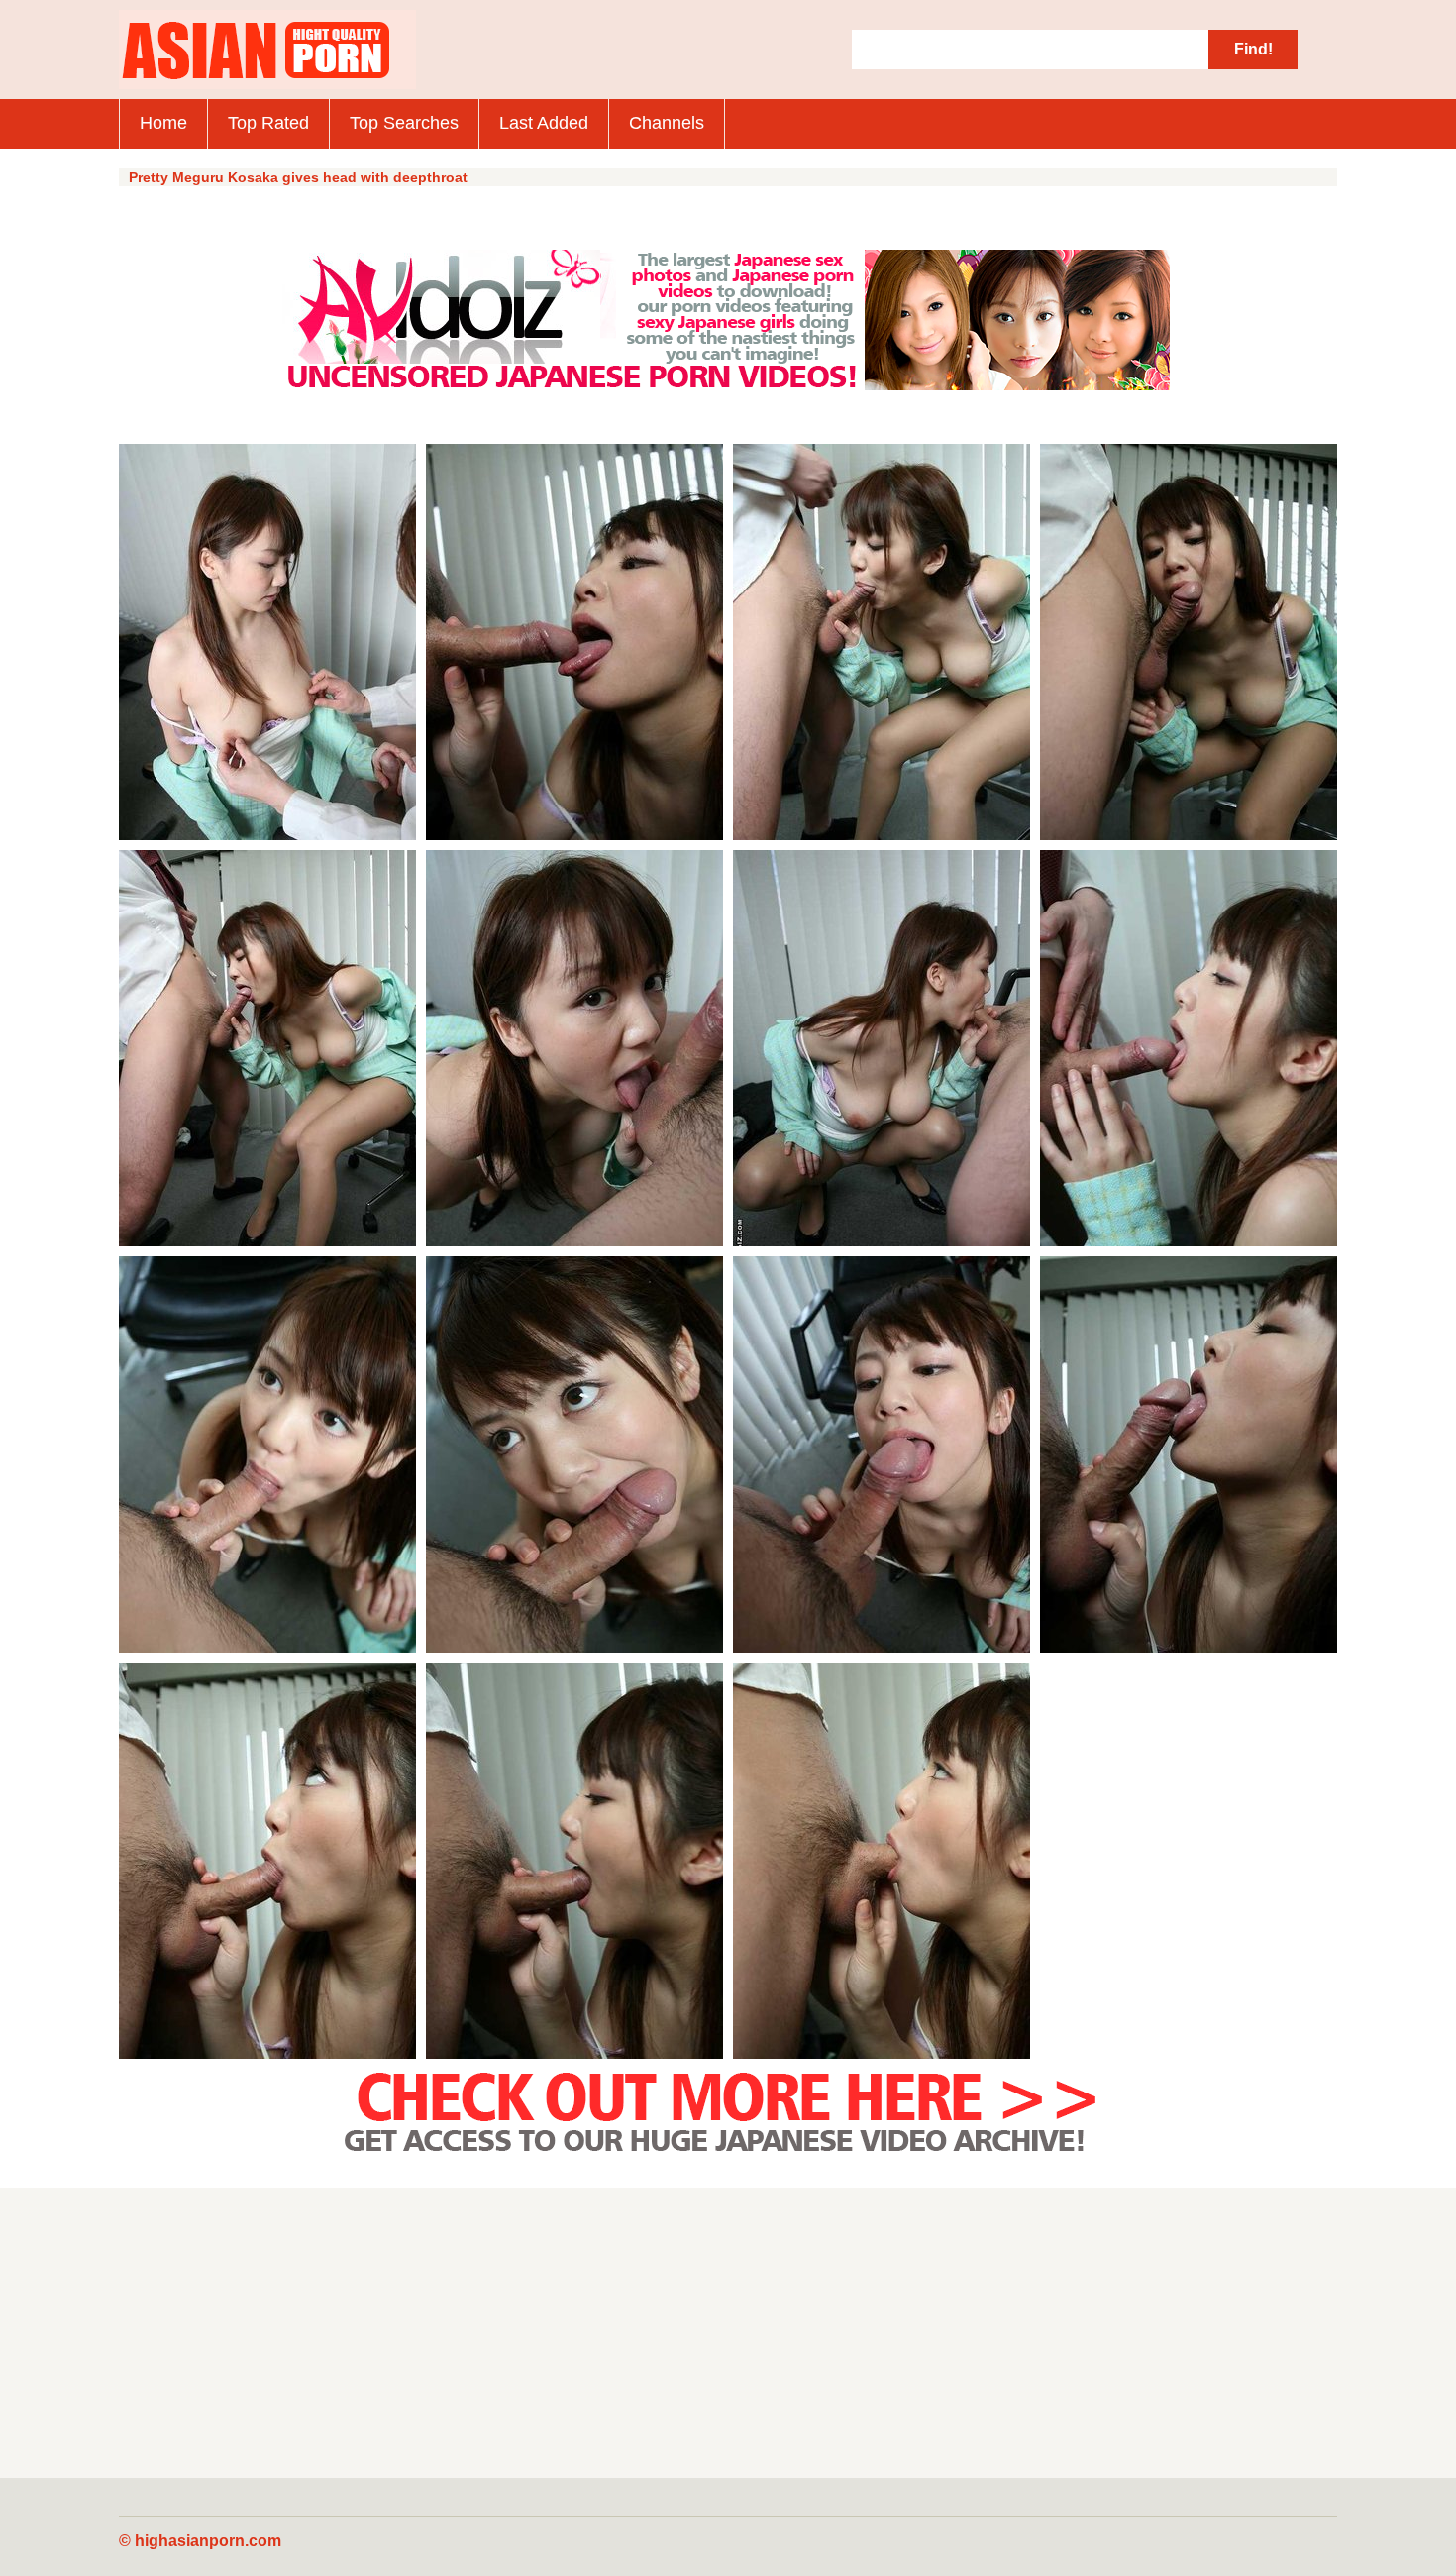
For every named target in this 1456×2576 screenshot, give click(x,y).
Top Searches (404, 123)
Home (163, 123)
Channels (667, 123)
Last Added (544, 123)
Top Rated (268, 123)
